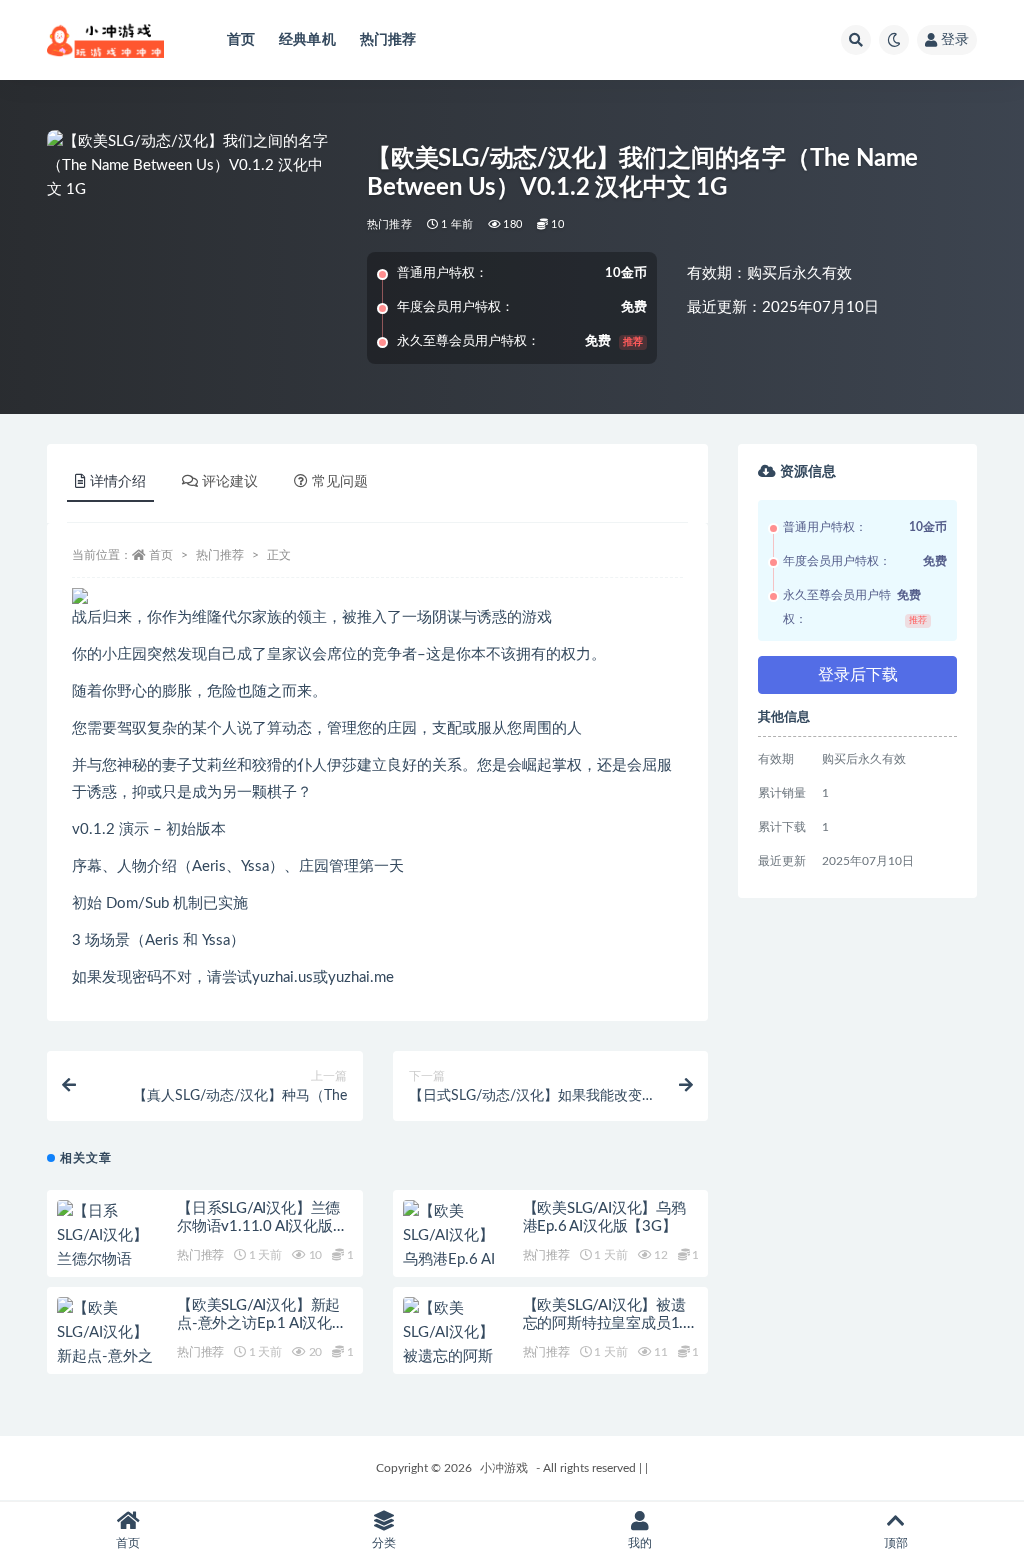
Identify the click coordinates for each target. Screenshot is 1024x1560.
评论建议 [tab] (230, 482)
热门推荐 (388, 40)
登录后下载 (858, 675)
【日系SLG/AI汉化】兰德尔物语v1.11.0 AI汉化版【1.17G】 (258, 1226)
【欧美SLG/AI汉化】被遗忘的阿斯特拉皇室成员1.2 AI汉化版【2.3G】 (607, 1323)
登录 (955, 40)
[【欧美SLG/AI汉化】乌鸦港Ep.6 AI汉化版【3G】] (453, 1248)
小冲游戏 (504, 1468)
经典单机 (307, 40)
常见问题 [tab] (340, 482)
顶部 (896, 1543)
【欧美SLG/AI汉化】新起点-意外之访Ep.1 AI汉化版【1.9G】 (262, 1323)
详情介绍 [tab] (118, 482)
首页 (241, 40)
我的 (640, 1543)
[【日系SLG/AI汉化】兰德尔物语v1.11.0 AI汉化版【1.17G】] (107, 1260)
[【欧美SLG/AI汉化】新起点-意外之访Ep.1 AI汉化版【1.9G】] (107, 1357)
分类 (384, 1543)
